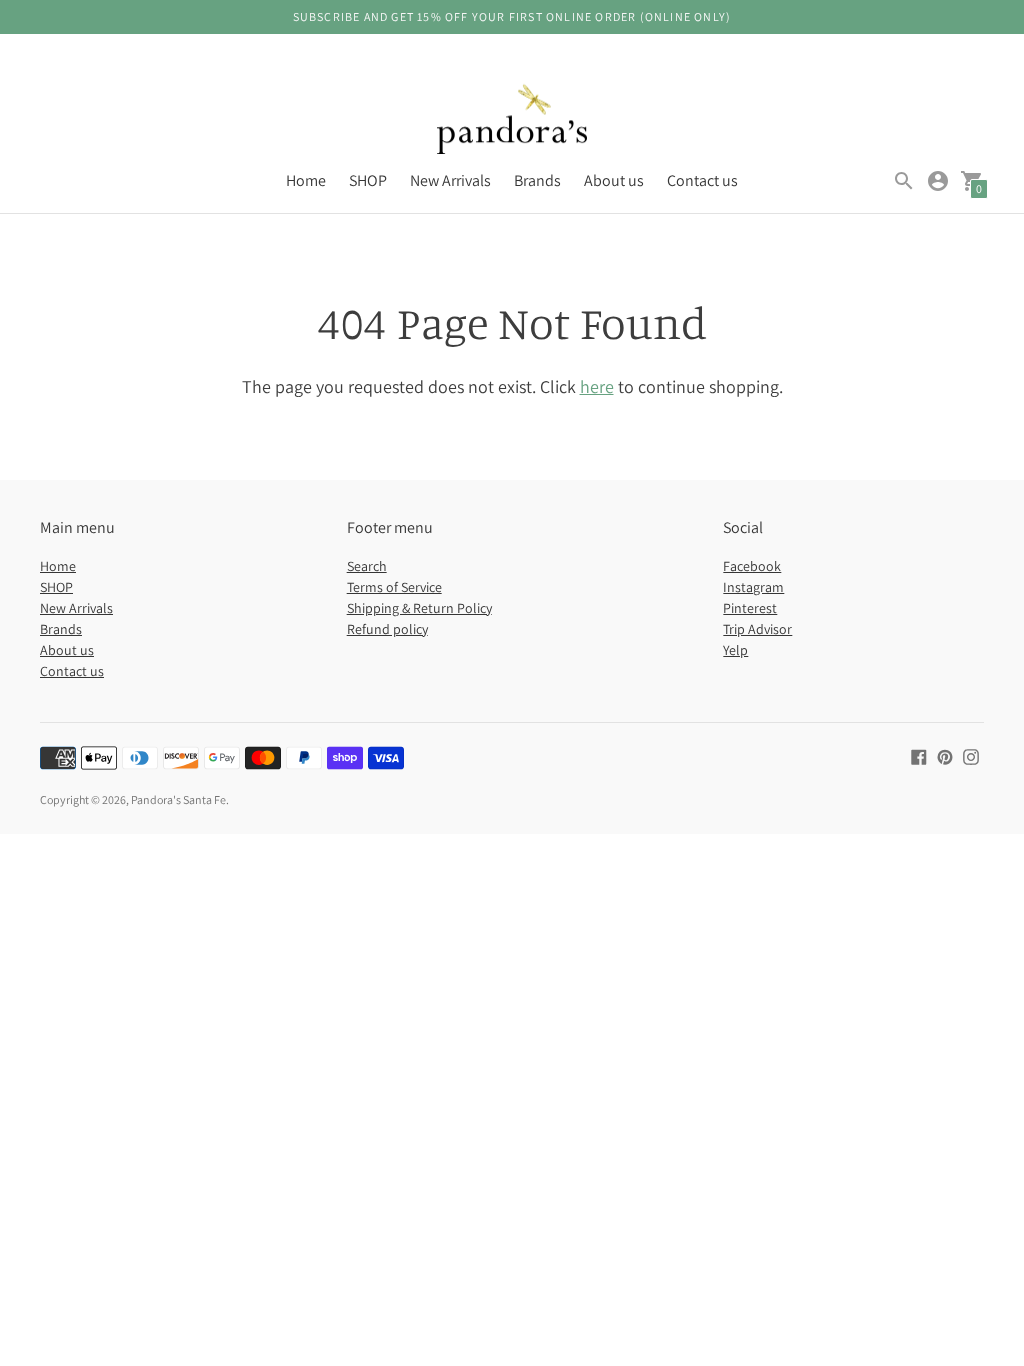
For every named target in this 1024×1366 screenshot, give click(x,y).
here (597, 386)
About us (614, 180)
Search (367, 566)
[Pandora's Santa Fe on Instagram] (971, 755)
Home (306, 180)
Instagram (753, 587)
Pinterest (750, 608)
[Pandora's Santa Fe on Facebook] (919, 755)
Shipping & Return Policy (419, 608)
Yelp (735, 650)
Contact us (702, 180)
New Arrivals (450, 180)
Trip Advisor (757, 629)
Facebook (752, 566)
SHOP (368, 180)
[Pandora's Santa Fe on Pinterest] (945, 755)
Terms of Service (394, 587)
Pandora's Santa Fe (178, 799)
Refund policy (387, 629)
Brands (537, 180)
